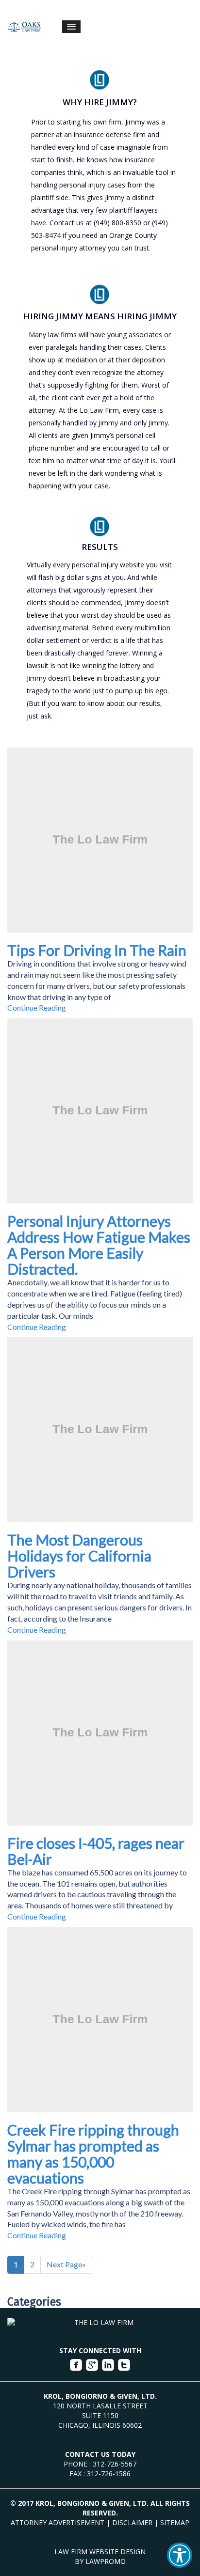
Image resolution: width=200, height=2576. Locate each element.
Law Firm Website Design (100, 2552)
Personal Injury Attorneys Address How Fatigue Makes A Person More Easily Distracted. (99, 1245)
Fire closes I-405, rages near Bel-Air (96, 1851)
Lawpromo (106, 2561)
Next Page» (66, 2264)
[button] (180, 2555)
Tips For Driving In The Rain (97, 950)
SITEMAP (175, 2522)
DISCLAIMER (132, 2522)
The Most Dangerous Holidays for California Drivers (79, 1556)
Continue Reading (37, 1007)
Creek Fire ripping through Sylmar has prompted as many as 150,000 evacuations (93, 2154)
